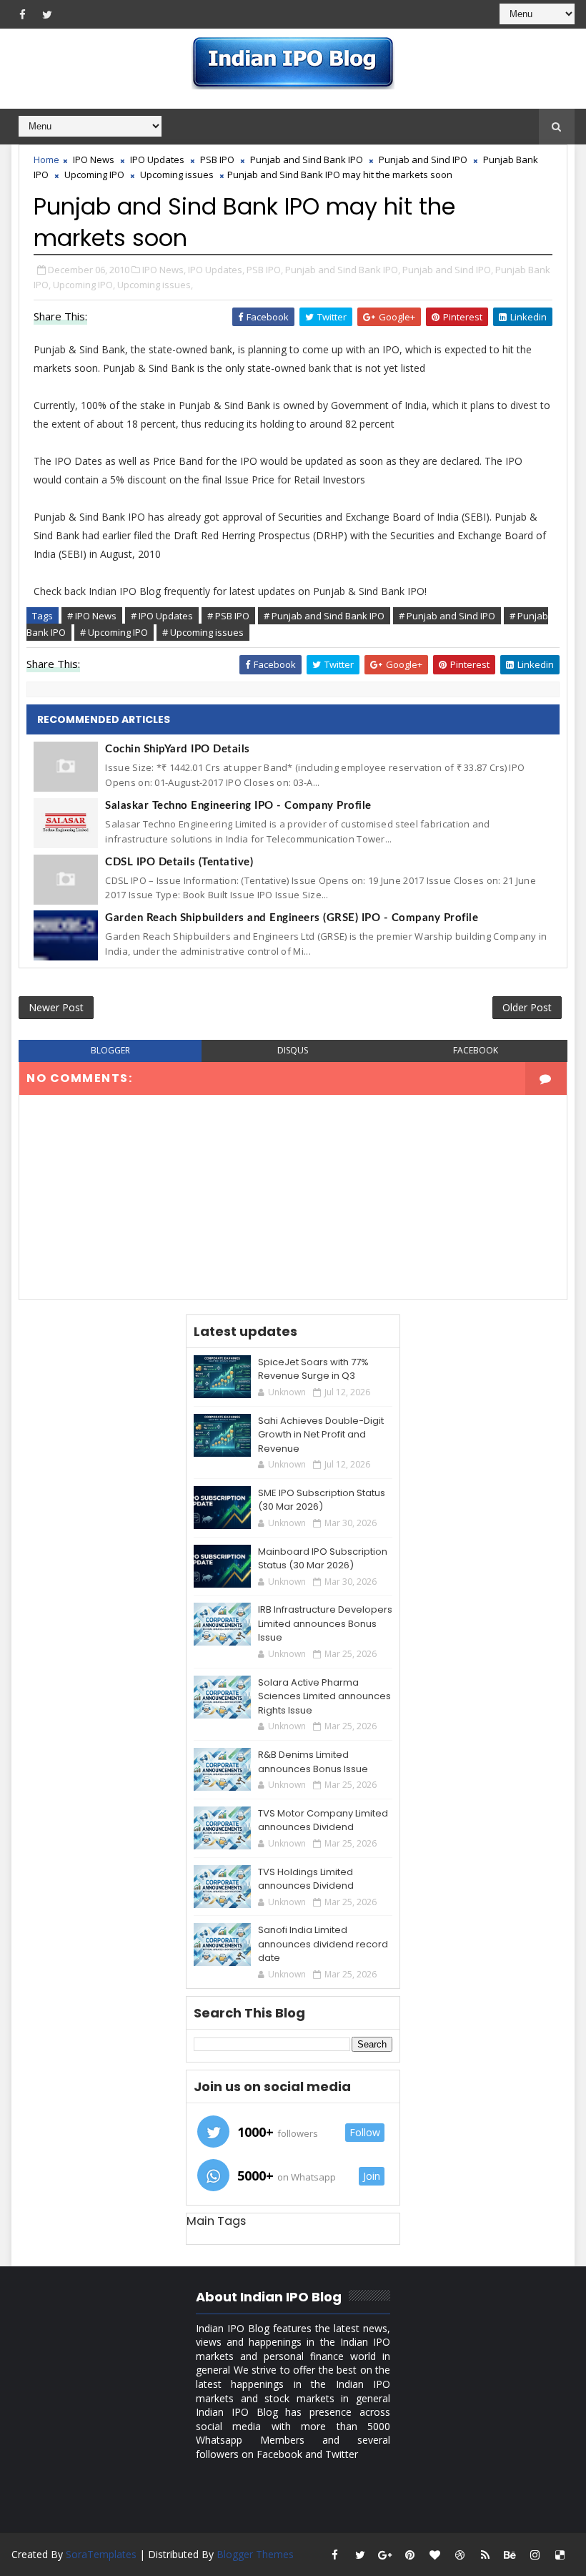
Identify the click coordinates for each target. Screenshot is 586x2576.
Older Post (527, 1007)
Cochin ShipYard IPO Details (178, 749)
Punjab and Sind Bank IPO (307, 159)
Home (46, 159)
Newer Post (56, 1007)
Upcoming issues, (155, 285)
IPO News (94, 159)
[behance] (510, 2555)
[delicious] (560, 2555)
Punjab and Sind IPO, (448, 270)
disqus (293, 1050)
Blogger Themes (255, 2554)
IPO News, (164, 270)
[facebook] (22, 14)
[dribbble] (460, 2555)
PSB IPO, (265, 270)
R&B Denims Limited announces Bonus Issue (313, 1762)
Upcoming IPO (94, 174)
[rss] (485, 2555)
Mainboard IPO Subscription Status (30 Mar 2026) (323, 1559)
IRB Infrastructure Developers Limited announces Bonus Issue (325, 1623)
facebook (476, 1050)
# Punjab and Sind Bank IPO (324, 616)
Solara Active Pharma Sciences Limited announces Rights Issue (324, 1696)
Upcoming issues (177, 174)
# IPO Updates (162, 616)
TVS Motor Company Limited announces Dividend (323, 1820)
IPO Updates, (216, 270)
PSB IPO (217, 159)
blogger (110, 1050)
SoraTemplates (101, 2554)
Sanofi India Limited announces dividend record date (323, 1944)
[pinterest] (410, 2555)
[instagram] (535, 2555)
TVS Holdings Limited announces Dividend (306, 1879)
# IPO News (92, 616)
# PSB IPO (228, 616)
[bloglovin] (435, 2555)
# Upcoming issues (203, 632)
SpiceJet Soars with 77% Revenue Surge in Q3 (313, 1369)
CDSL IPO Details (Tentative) (179, 862)
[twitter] (47, 14)
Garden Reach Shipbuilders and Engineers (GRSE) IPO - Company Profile (292, 918)
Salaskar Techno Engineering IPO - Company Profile (238, 806)
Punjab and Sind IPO (423, 159)
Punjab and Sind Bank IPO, (343, 270)
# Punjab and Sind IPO (447, 616)
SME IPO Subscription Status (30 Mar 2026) (322, 1500)
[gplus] (385, 2555)
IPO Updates (157, 159)
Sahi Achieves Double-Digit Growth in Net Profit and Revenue (321, 1435)
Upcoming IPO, (84, 285)
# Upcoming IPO (114, 632)
